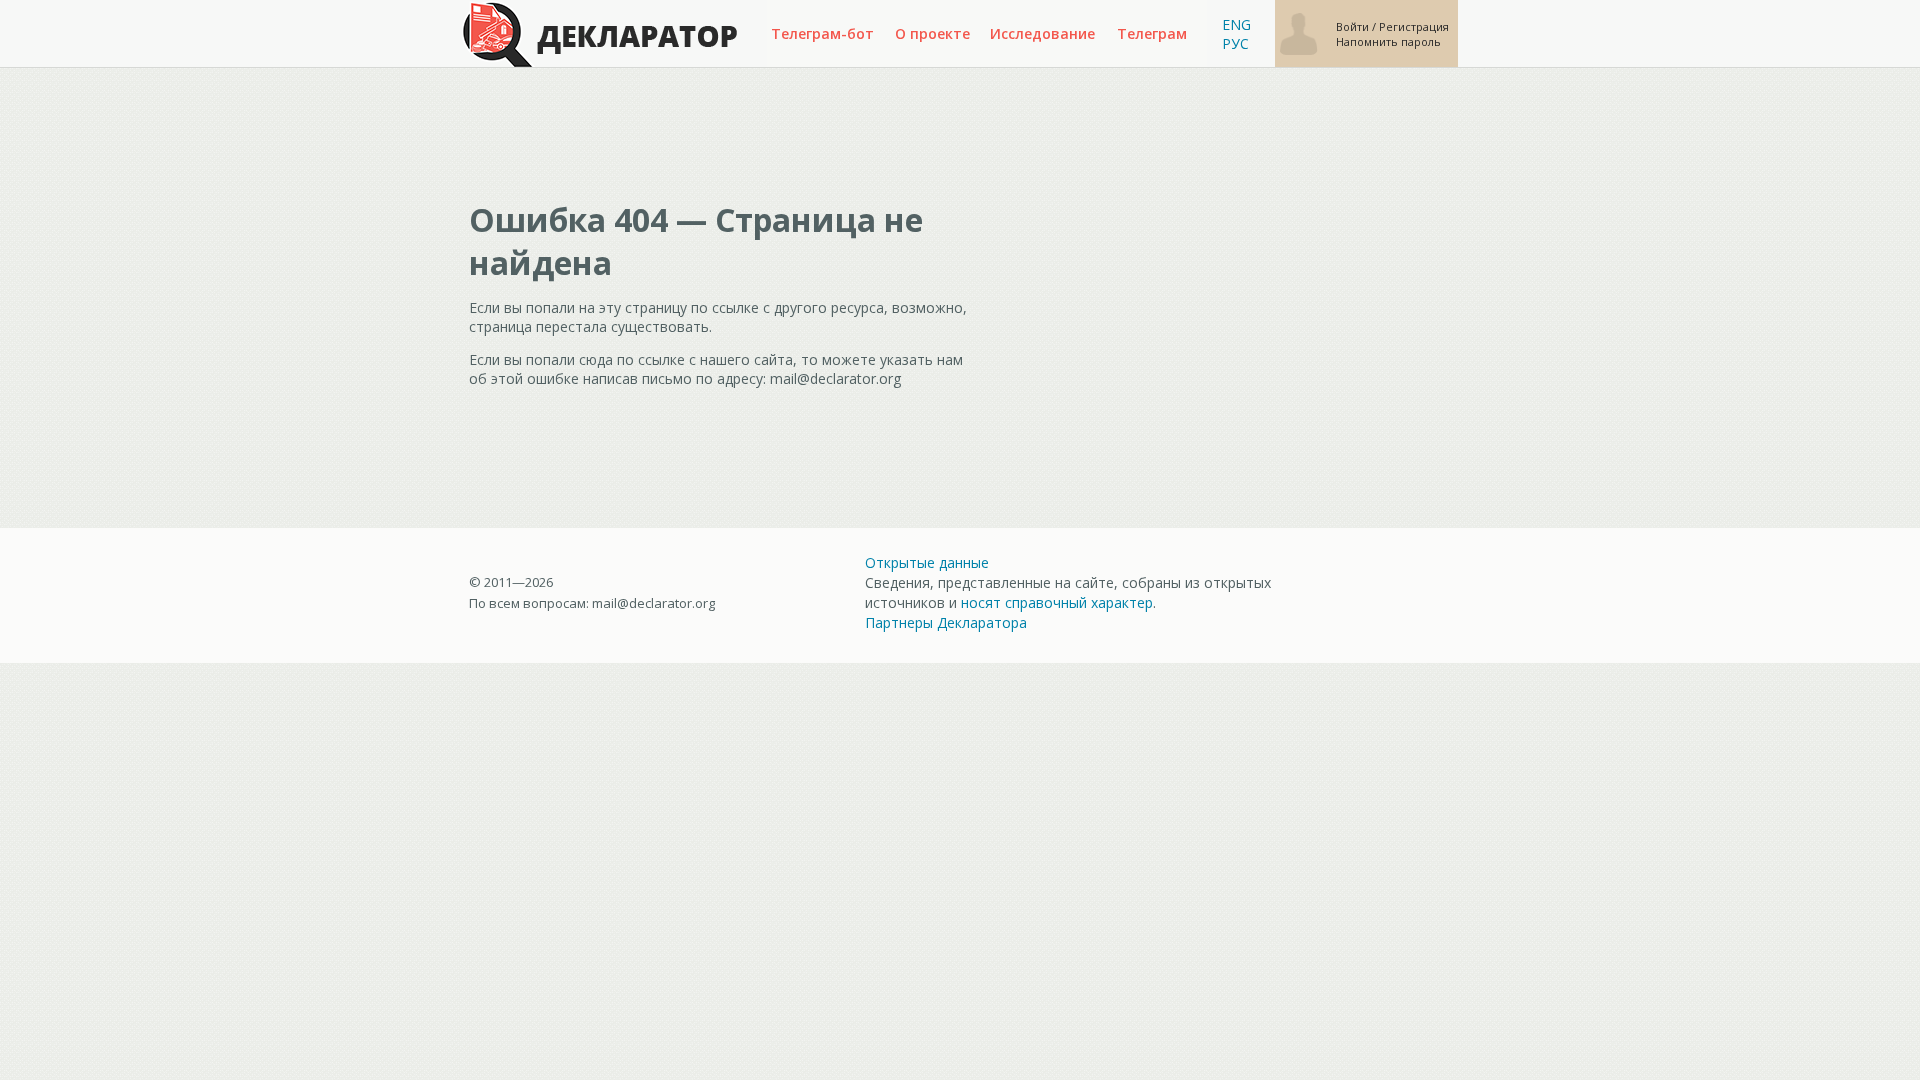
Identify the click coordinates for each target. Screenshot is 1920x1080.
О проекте (932, 33)
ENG (1236, 24)
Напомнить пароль (1388, 41)
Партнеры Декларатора (946, 622)
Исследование (1042, 33)
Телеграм (1152, 33)
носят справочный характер (1057, 602)
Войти (1354, 26)
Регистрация (1414, 26)
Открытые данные (927, 562)
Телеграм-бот (822, 33)
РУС (1235, 43)
